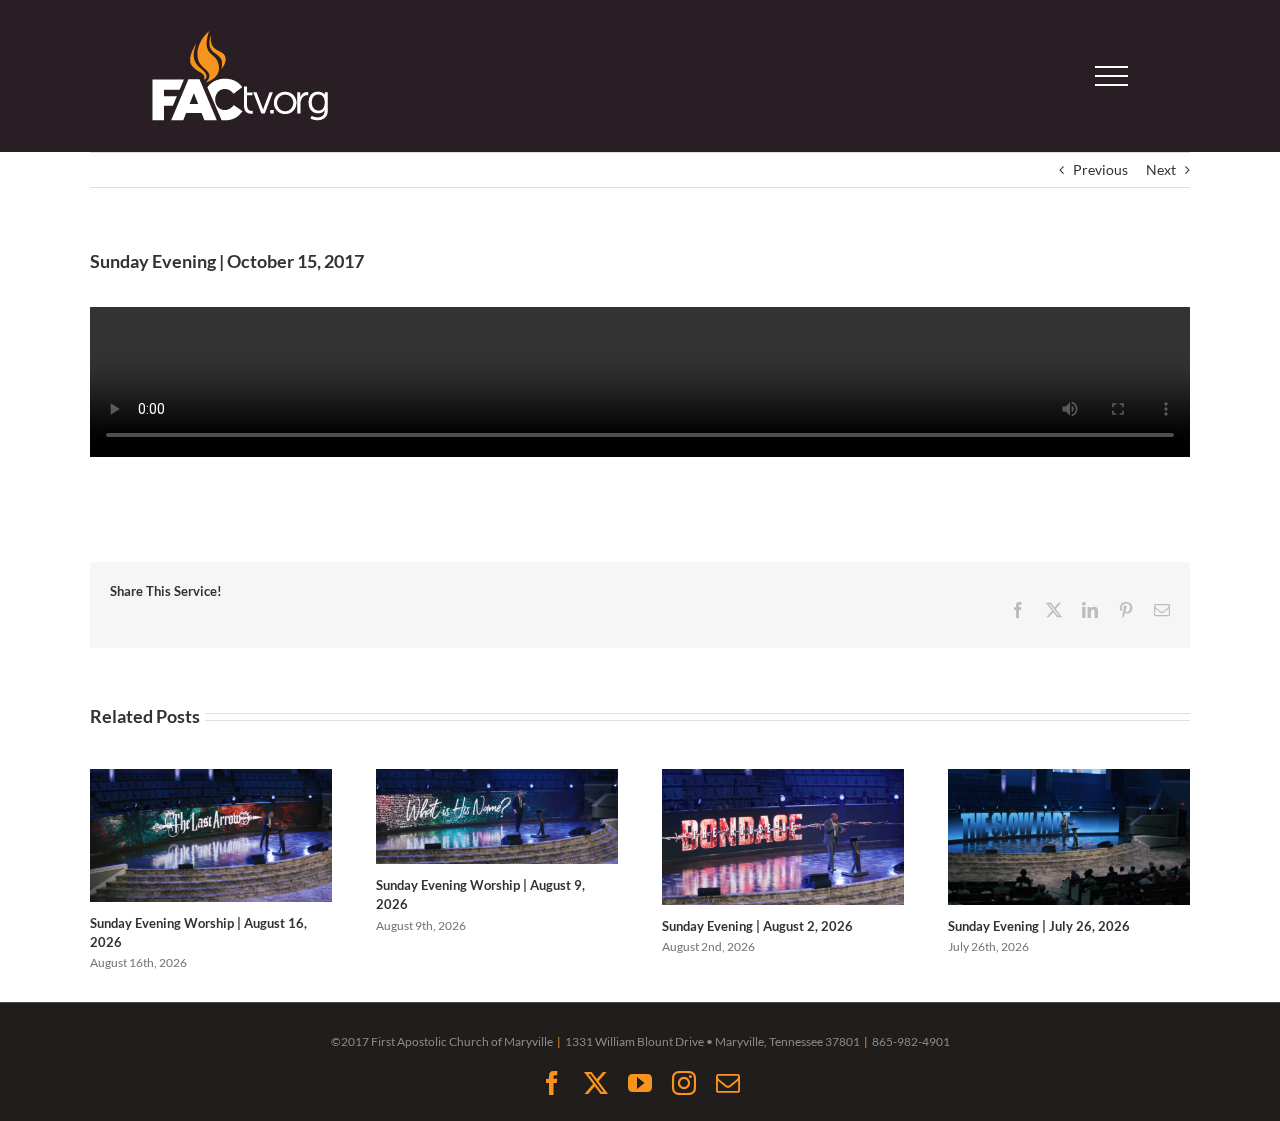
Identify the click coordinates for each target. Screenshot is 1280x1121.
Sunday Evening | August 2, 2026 (757, 926)
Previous (1100, 169)
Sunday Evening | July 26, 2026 (1039, 926)
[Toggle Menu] (1112, 76)
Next (1161, 169)
